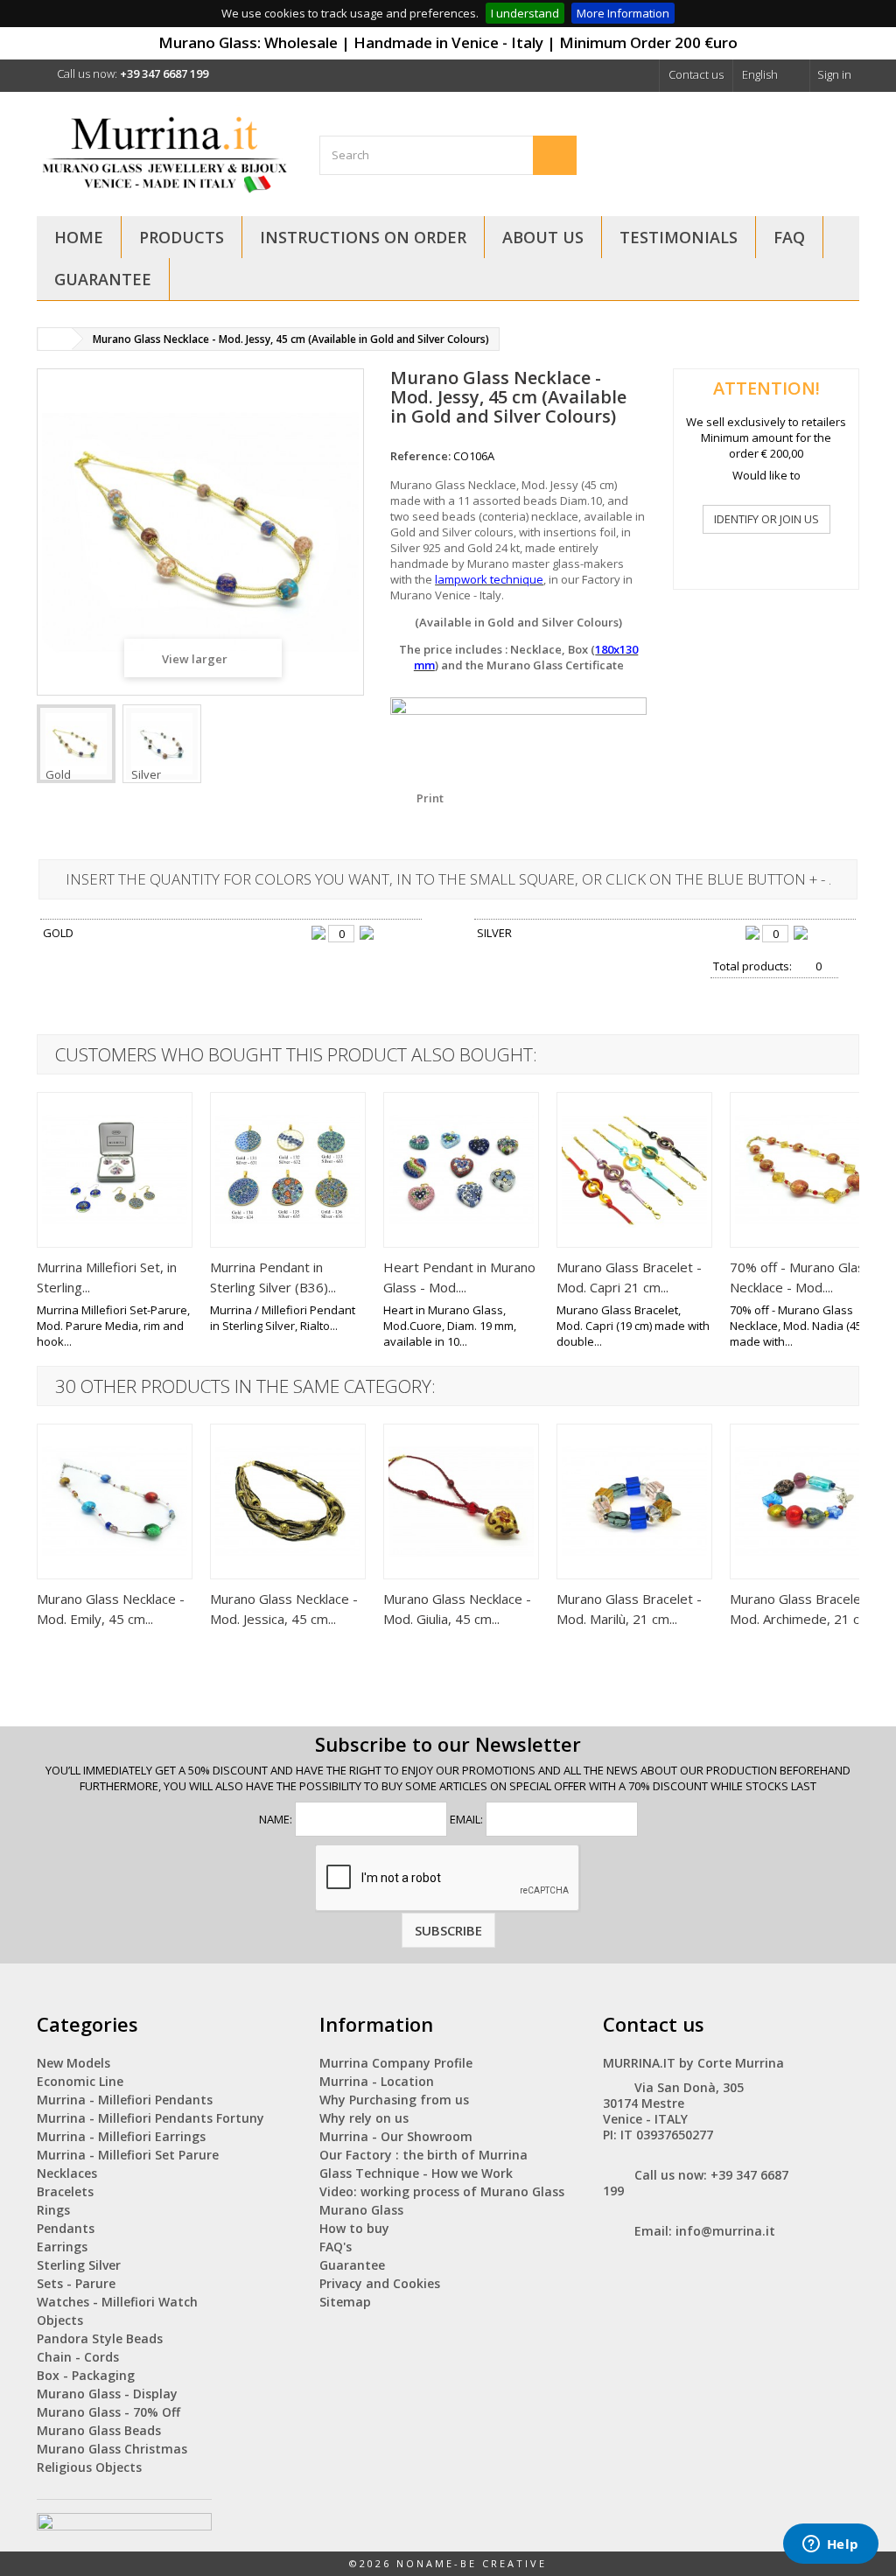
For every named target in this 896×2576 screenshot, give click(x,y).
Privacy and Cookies (380, 2283)
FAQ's (336, 2247)
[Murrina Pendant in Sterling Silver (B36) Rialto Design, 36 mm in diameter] (288, 1170)
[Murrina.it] (165, 152)
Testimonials (679, 237)
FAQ (789, 237)
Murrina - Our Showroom (396, 2136)
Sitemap (345, 2302)
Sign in (834, 74)
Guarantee (103, 279)
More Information (623, 13)
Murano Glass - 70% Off (108, 2412)
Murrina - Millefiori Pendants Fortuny (150, 2118)
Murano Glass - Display (107, 2394)
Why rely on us (364, 2118)
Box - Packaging (86, 2375)
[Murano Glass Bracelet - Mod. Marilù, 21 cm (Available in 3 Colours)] (634, 1501)
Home (79, 237)
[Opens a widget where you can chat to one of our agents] (830, 2545)
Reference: (420, 456)
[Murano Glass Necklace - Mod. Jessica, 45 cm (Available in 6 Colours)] (288, 1501)
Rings (53, 2210)
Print (430, 798)
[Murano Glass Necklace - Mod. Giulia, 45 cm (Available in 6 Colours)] (461, 1501)
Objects (60, 2320)
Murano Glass (361, 2210)
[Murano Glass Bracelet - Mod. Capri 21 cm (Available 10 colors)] (634, 1170)
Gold (58, 774)
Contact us (696, 74)
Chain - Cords (78, 2357)
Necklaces (67, 2173)
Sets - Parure (76, 2283)
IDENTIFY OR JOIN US (766, 519)
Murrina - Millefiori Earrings (121, 2136)
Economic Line (80, 2081)
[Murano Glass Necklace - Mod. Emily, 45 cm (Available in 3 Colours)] (115, 1501)
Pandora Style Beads (100, 2338)
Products (182, 237)
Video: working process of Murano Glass (442, 2191)
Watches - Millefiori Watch (117, 2302)
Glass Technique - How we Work (416, 2173)
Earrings (62, 2247)
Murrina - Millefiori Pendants (125, 2100)
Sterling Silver (79, 2265)
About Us (543, 237)
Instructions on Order (363, 237)
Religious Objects (89, 2467)
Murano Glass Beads (99, 2430)
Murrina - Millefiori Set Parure (128, 2155)
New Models (73, 2063)
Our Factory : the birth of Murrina (423, 2155)
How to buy (354, 2228)
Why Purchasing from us (394, 2100)
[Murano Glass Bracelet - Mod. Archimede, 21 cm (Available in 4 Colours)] (808, 1501)
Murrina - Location (377, 2081)
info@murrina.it (725, 2231)
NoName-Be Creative (472, 2563)
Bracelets (65, 2191)
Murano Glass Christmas (112, 2449)
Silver (146, 774)
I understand (525, 13)
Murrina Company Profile (396, 2063)
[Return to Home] (55, 339)
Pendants (66, 2228)
